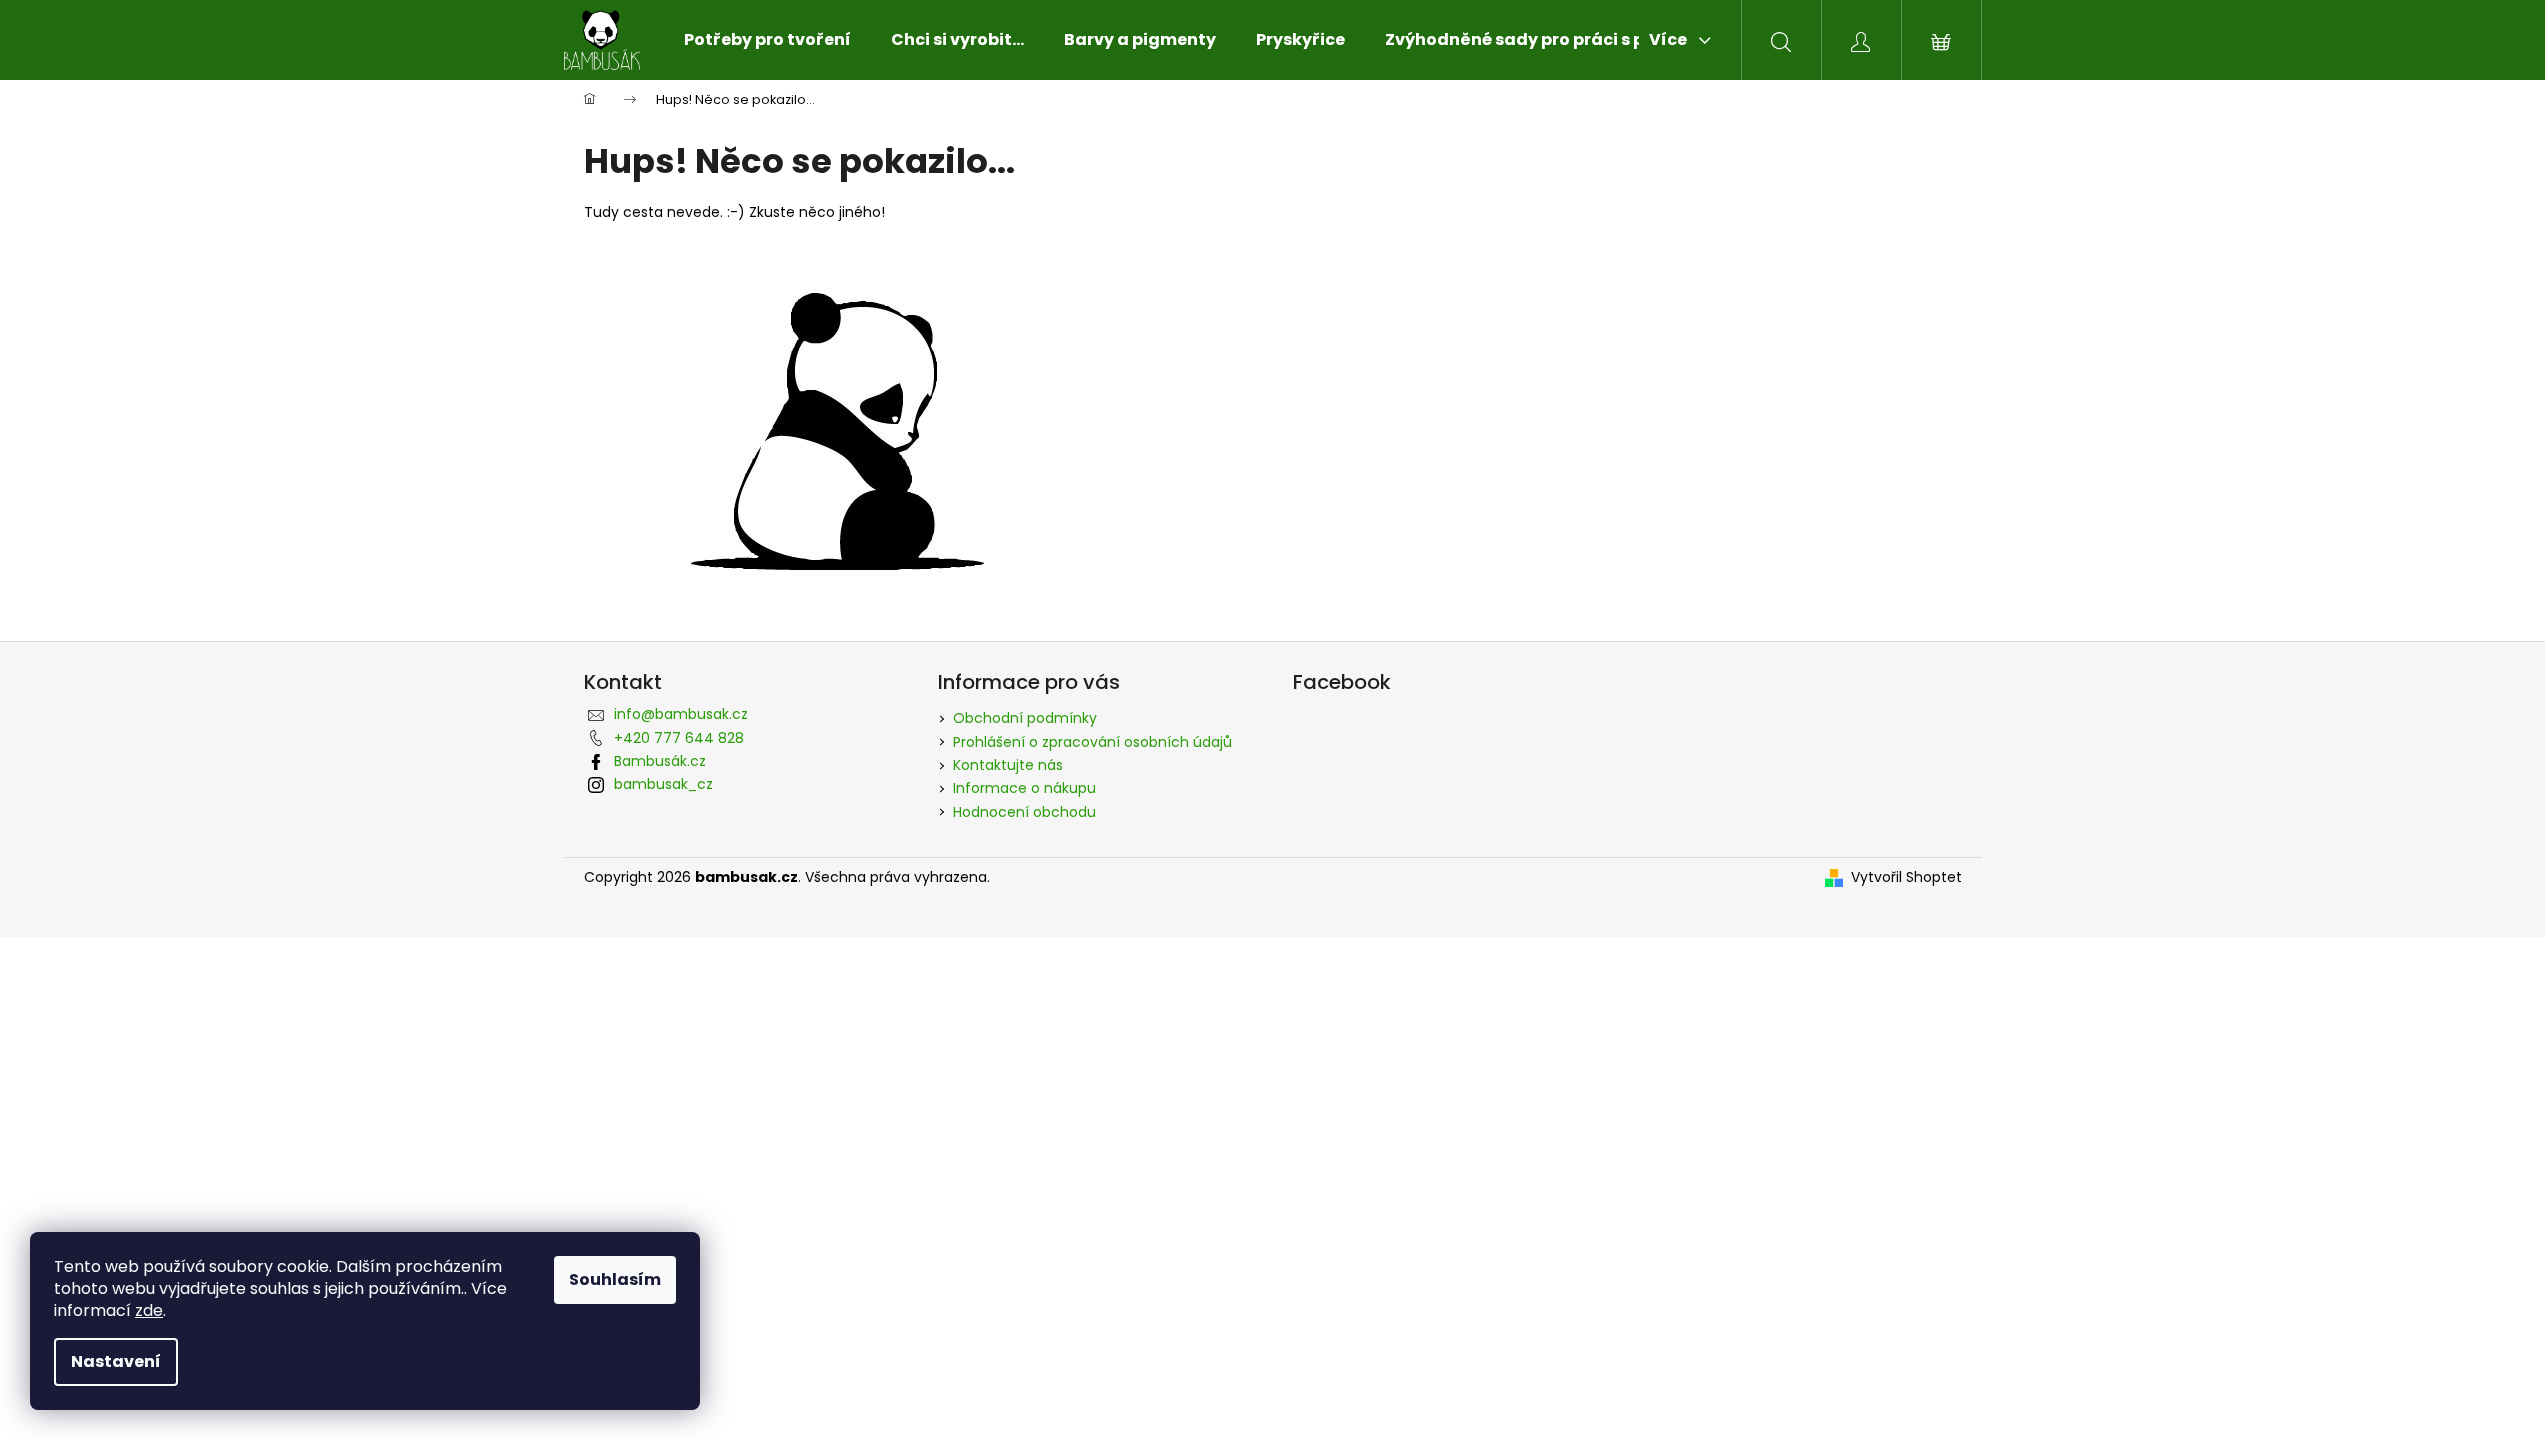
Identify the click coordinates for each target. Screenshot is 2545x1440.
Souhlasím (615, 1279)
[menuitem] (767, 40)
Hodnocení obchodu (1024, 812)
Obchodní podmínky (1025, 718)
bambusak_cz (663, 784)
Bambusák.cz (660, 761)
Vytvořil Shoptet (1906, 877)
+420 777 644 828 (679, 738)
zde (149, 1310)
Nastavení (116, 1361)
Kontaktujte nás (1008, 765)
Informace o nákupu (1024, 788)
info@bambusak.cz (681, 714)
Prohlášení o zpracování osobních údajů (1092, 742)
